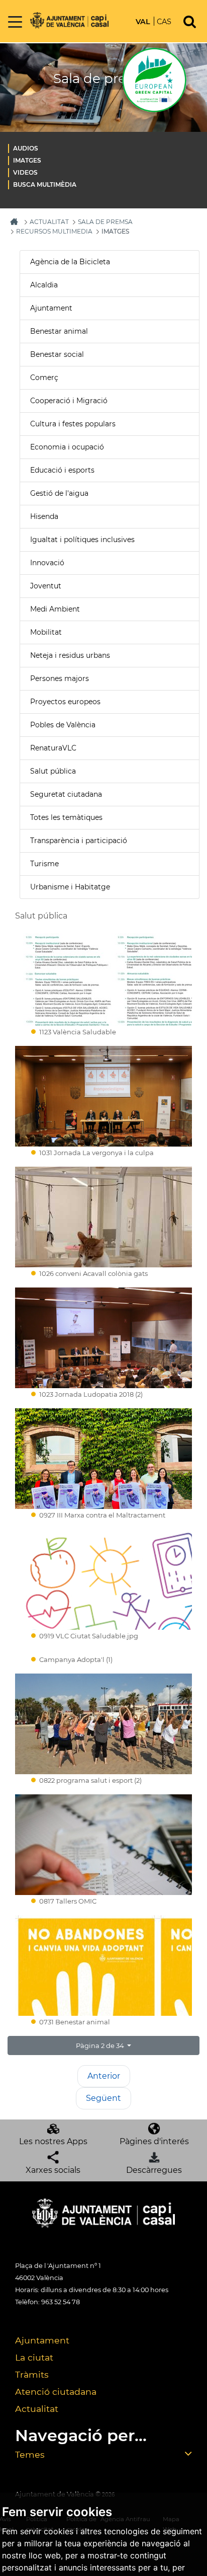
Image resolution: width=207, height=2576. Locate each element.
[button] (103, 2045)
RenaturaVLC (53, 748)
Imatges (27, 160)
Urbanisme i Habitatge (70, 887)
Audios (26, 148)
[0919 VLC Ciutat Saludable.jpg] (103, 1579)
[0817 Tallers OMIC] (103, 1845)
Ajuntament (51, 308)
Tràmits (32, 2374)
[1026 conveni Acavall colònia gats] (103, 1217)
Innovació (47, 563)
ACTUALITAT (49, 222)
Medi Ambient (55, 609)
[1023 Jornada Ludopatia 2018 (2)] (103, 1338)
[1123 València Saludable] (103, 975)
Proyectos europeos (65, 702)
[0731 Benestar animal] (103, 1965)
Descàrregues (154, 2170)
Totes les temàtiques (66, 817)
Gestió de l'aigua (59, 493)
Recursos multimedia (54, 231)
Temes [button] (30, 2454)
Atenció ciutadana (56, 2392)
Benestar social (57, 354)
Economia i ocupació (67, 447)
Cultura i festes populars (73, 424)
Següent (103, 2098)
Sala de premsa (105, 222)
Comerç (44, 377)
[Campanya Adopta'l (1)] (103, 1652)
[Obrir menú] (15, 22)
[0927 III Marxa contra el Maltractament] (103, 1459)
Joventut (46, 586)
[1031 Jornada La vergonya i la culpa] (103, 1096)
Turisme (44, 864)
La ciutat (34, 2357)
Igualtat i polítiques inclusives (82, 540)
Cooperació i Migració (69, 401)
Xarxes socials (53, 2170)
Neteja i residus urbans (70, 655)
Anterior (104, 2076)
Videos (25, 172)
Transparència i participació (79, 841)
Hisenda (44, 516)
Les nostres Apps (53, 2141)
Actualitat (37, 2409)
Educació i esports (62, 470)
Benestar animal (59, 331)
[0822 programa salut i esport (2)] (103, 1724)
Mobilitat (46, 632)
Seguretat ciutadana (66, 794)
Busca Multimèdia (45, 184)
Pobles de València (63, 725)
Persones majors (60, 678)
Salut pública (53, 771)
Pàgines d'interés (154, 2141)
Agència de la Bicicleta (70, 262)
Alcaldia (44, 285)
